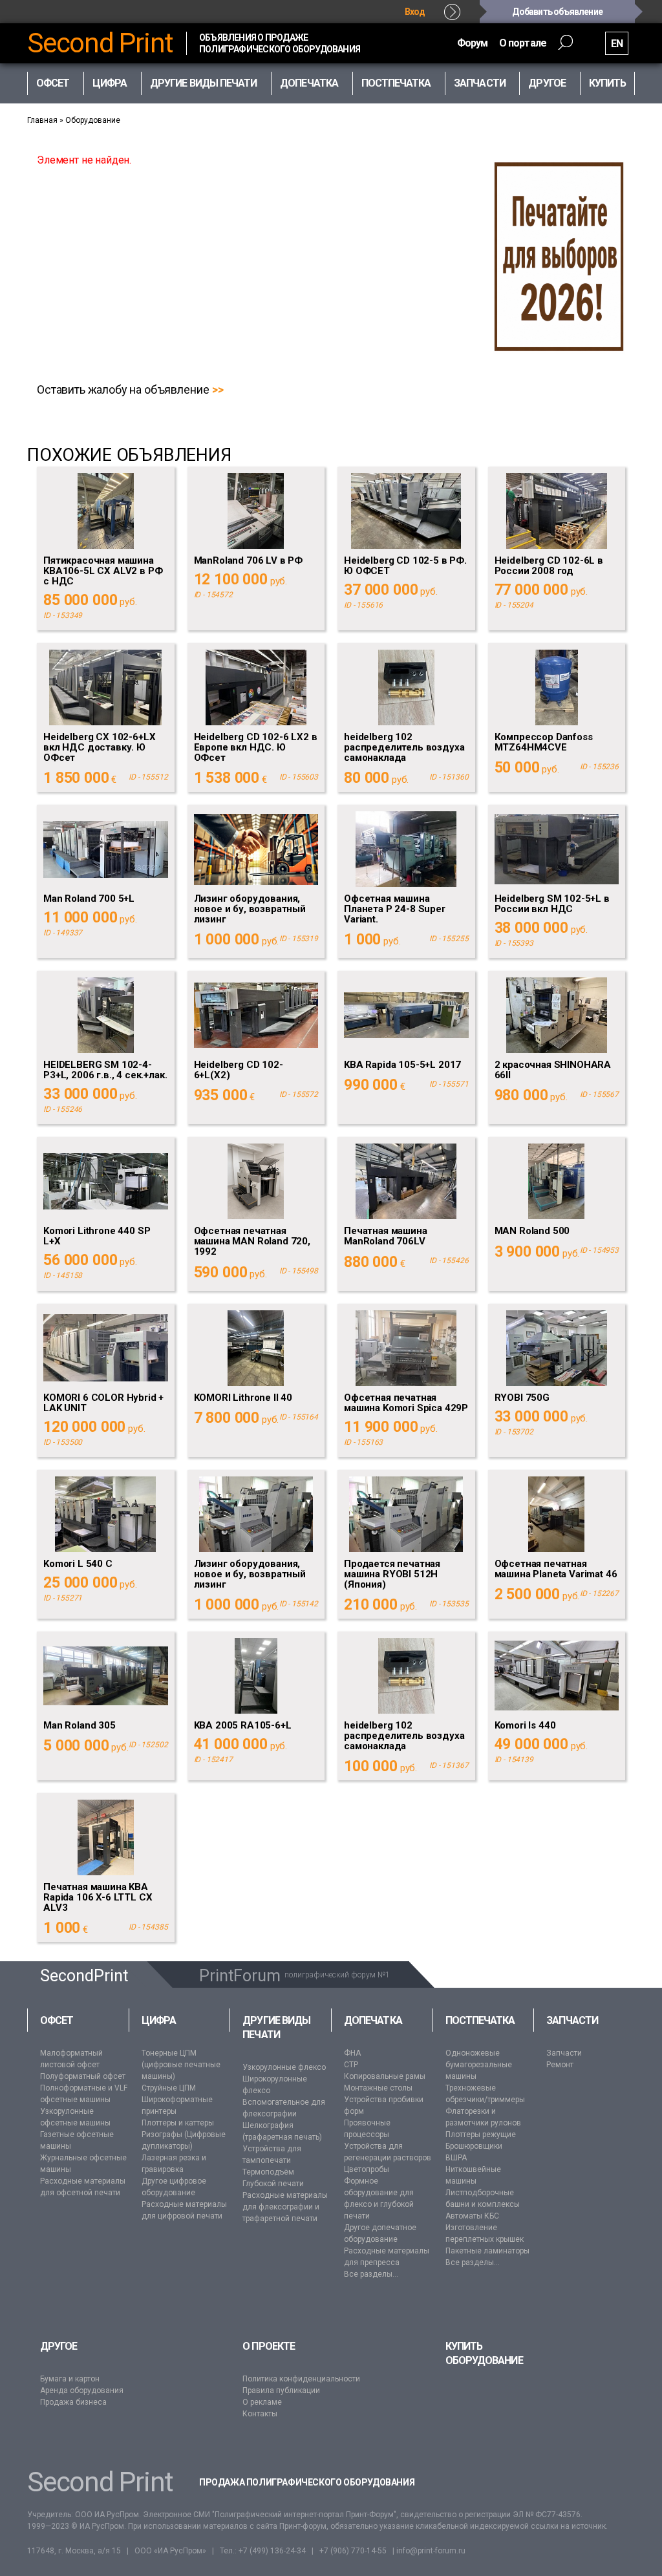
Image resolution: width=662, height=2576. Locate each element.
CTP (351, 2065)
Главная (42, 120)
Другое (59, 2346)
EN (617, 44)
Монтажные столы (378, 2088)
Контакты (260, 2414)
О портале (523, 43)
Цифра (159, 2020)
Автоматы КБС (472, 2216)
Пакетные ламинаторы (487, 2251)
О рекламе (262, 2402)
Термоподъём (268, 2172)
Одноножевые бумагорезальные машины (479, 2065)
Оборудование (93, 120)
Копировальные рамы (385, 2076)
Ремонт (560, 2065)
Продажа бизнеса (73, 2402)
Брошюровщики (474, 2146)
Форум (472, 43)
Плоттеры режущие (481, 2134)
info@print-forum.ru (431, 2551)
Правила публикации (281, 2390)
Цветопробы (367, 2169)
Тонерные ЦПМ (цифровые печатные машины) (181, 2065)
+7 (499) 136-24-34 (272, 2551)
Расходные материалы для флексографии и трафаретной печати (285, 2207)
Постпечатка (480, 2020)
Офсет (57, 2020)
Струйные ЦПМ (169, 2088)
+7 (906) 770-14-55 (353, 2551)
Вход (415, 12)
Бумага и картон (70, 2379)
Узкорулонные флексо (284, 2067)
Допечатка (373, 2020)
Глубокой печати (273, 2184)
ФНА (352, 2053)
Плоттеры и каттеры (178, 2123)
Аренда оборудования (82, 2390)
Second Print (100, 43)
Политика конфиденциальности (301, 2379)
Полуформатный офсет (83, 2076)
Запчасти (572, 2020)
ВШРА (456, 2158)
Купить (607, 83)
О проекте (269, 2346)
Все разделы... (371, 2274)
